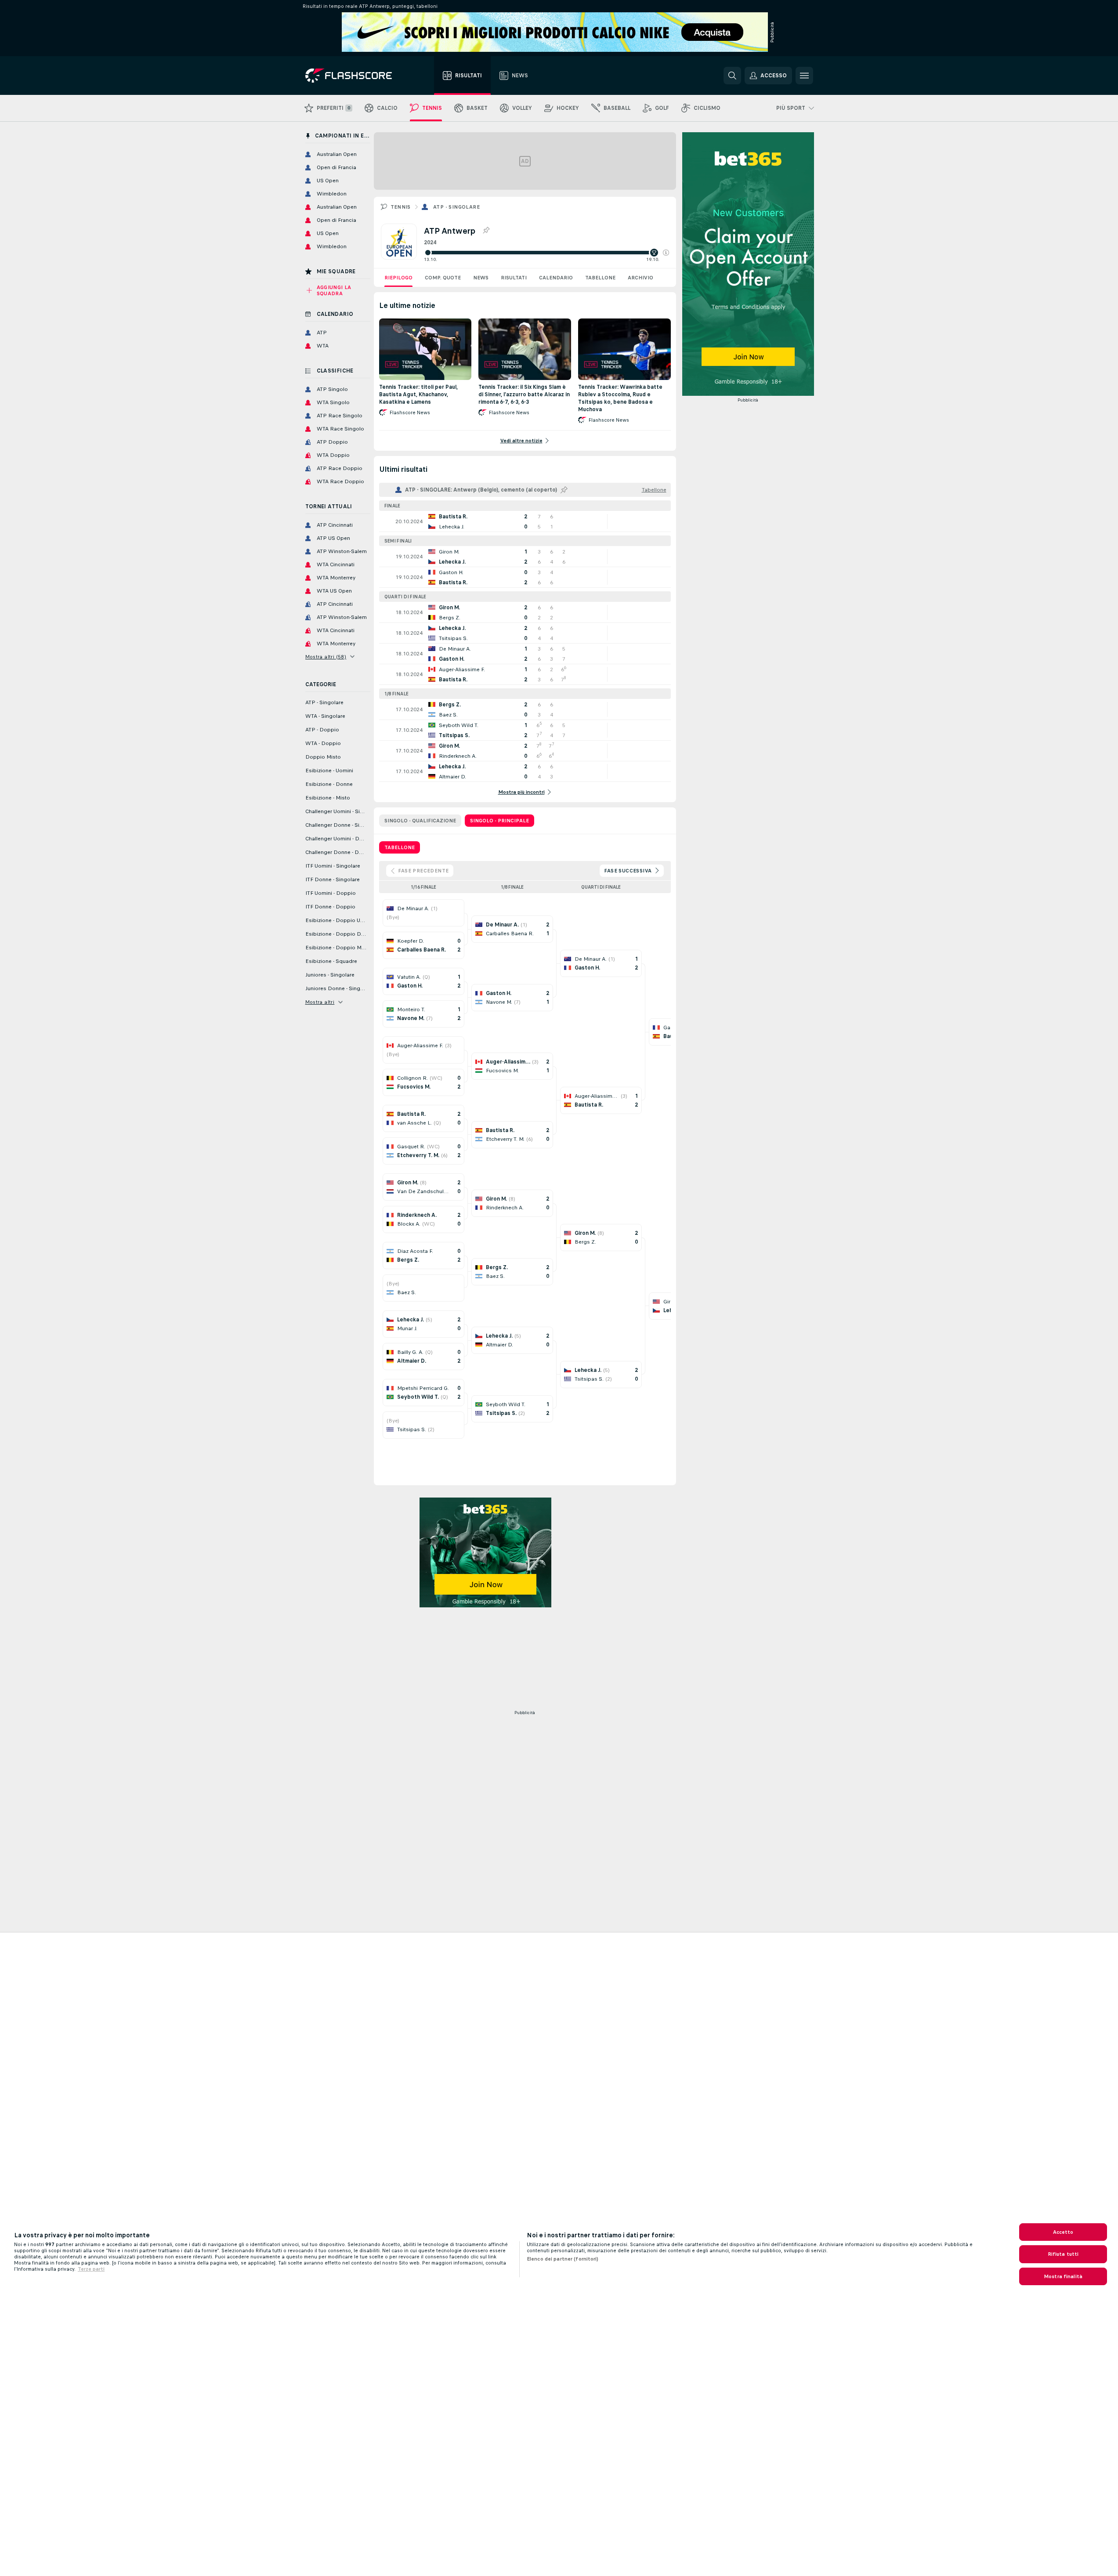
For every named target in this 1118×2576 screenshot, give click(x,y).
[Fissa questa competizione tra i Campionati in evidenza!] (486, 231)
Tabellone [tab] (400, 847)
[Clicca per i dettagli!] (525, 521)
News (481, 278)
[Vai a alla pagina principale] (355, 76)
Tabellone (600, 278)
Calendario (556, 278)
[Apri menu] (804, 76)
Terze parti (91, 2269)
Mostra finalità (1063, 2276)
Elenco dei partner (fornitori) (563, 2259)
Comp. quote (443, 278)
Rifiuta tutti (1063, 2254)
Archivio (640, 278)
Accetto (1063, 2232)
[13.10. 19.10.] (546, 253)
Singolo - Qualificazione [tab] (420, 821)
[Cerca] (732, 76)
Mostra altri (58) (326, 657)
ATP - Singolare (456, 207)
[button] (666, 253)
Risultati (514, 278)
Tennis (401, 207)
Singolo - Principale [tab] (499, 821)
